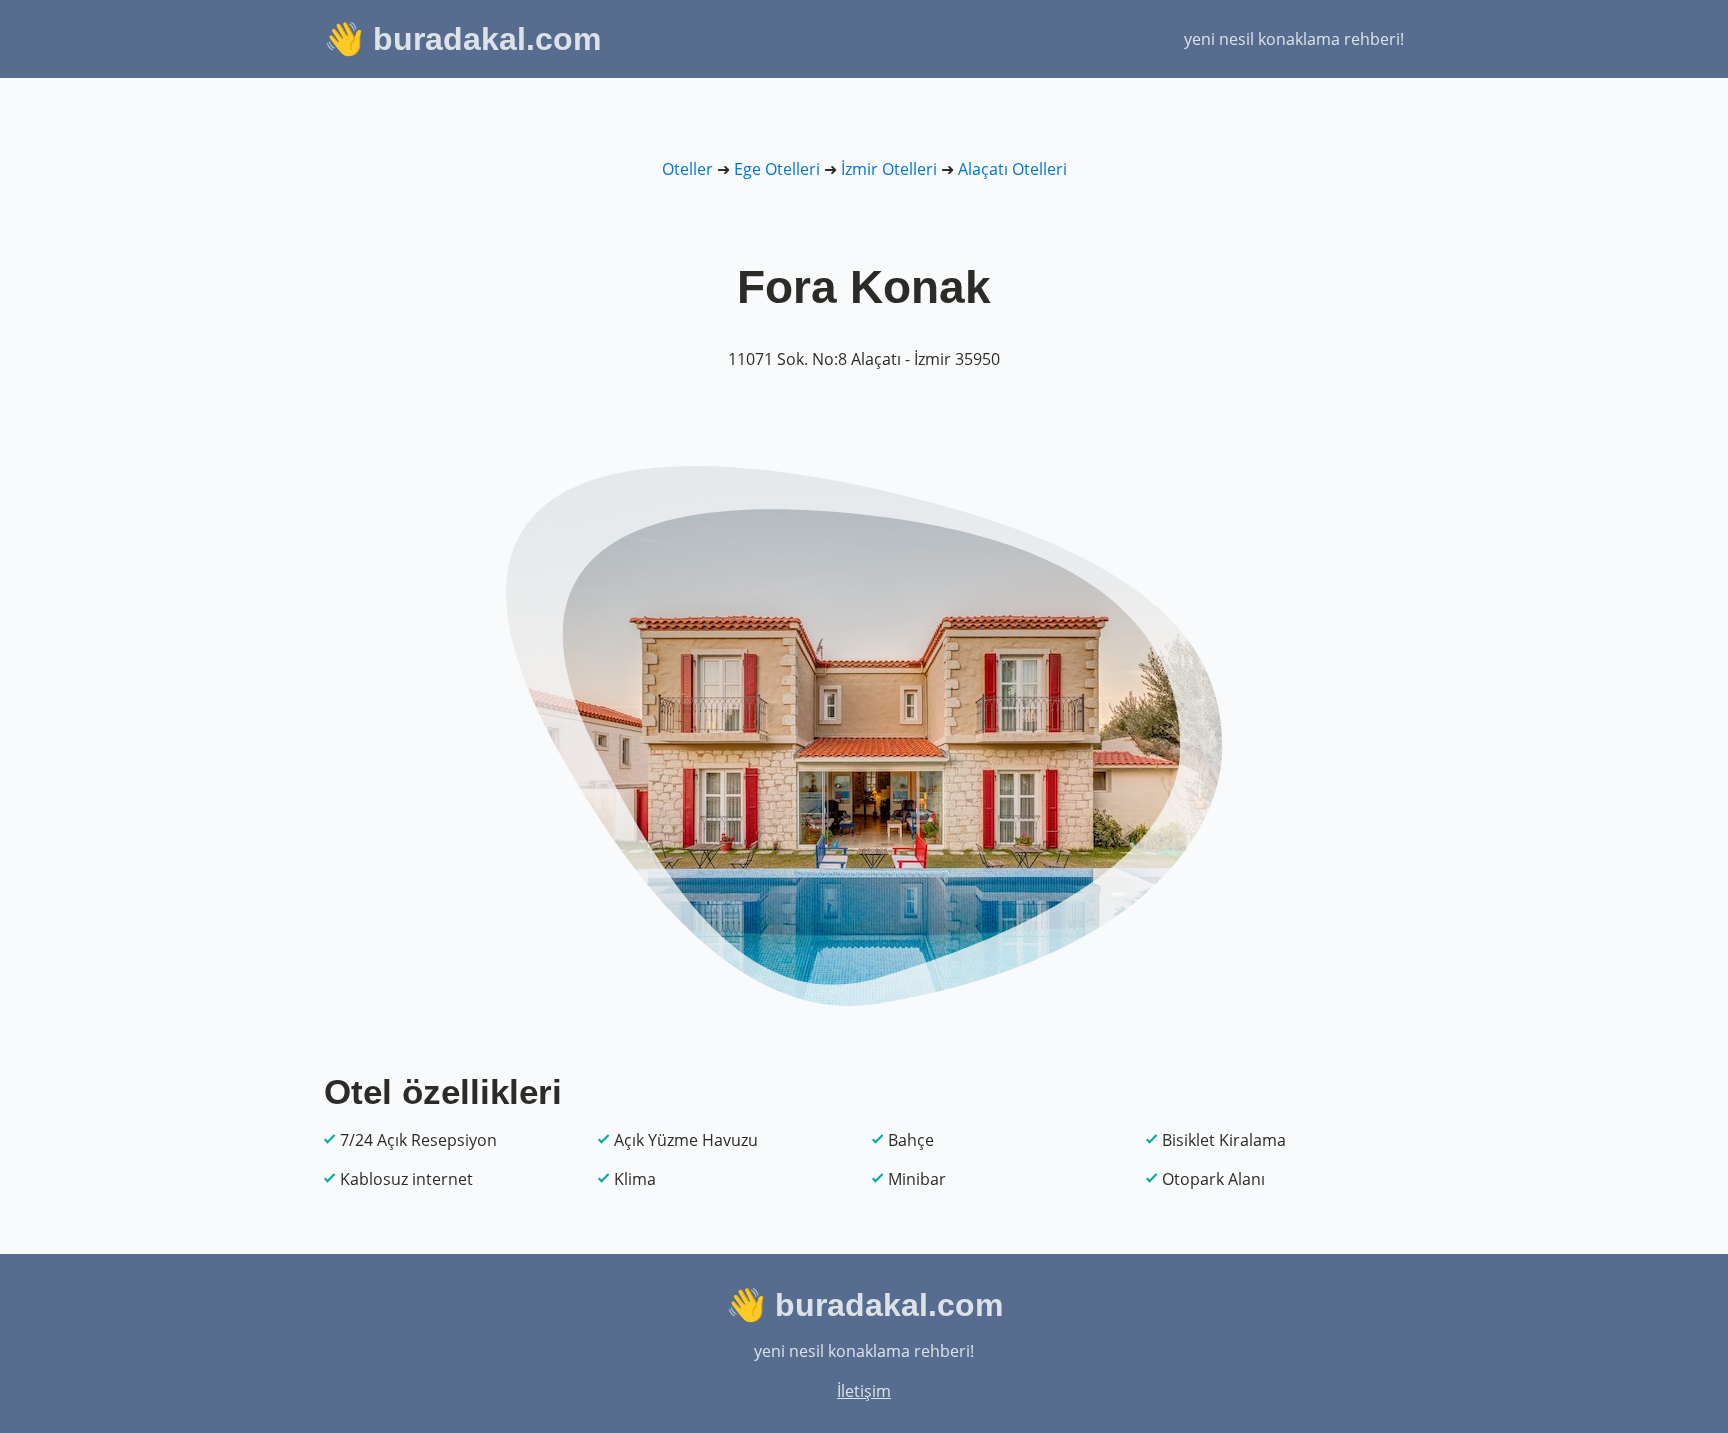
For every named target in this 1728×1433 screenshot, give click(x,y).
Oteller (687, 169)
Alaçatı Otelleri (1012, 169)
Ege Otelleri (777, 169)
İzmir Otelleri (889, 169)
